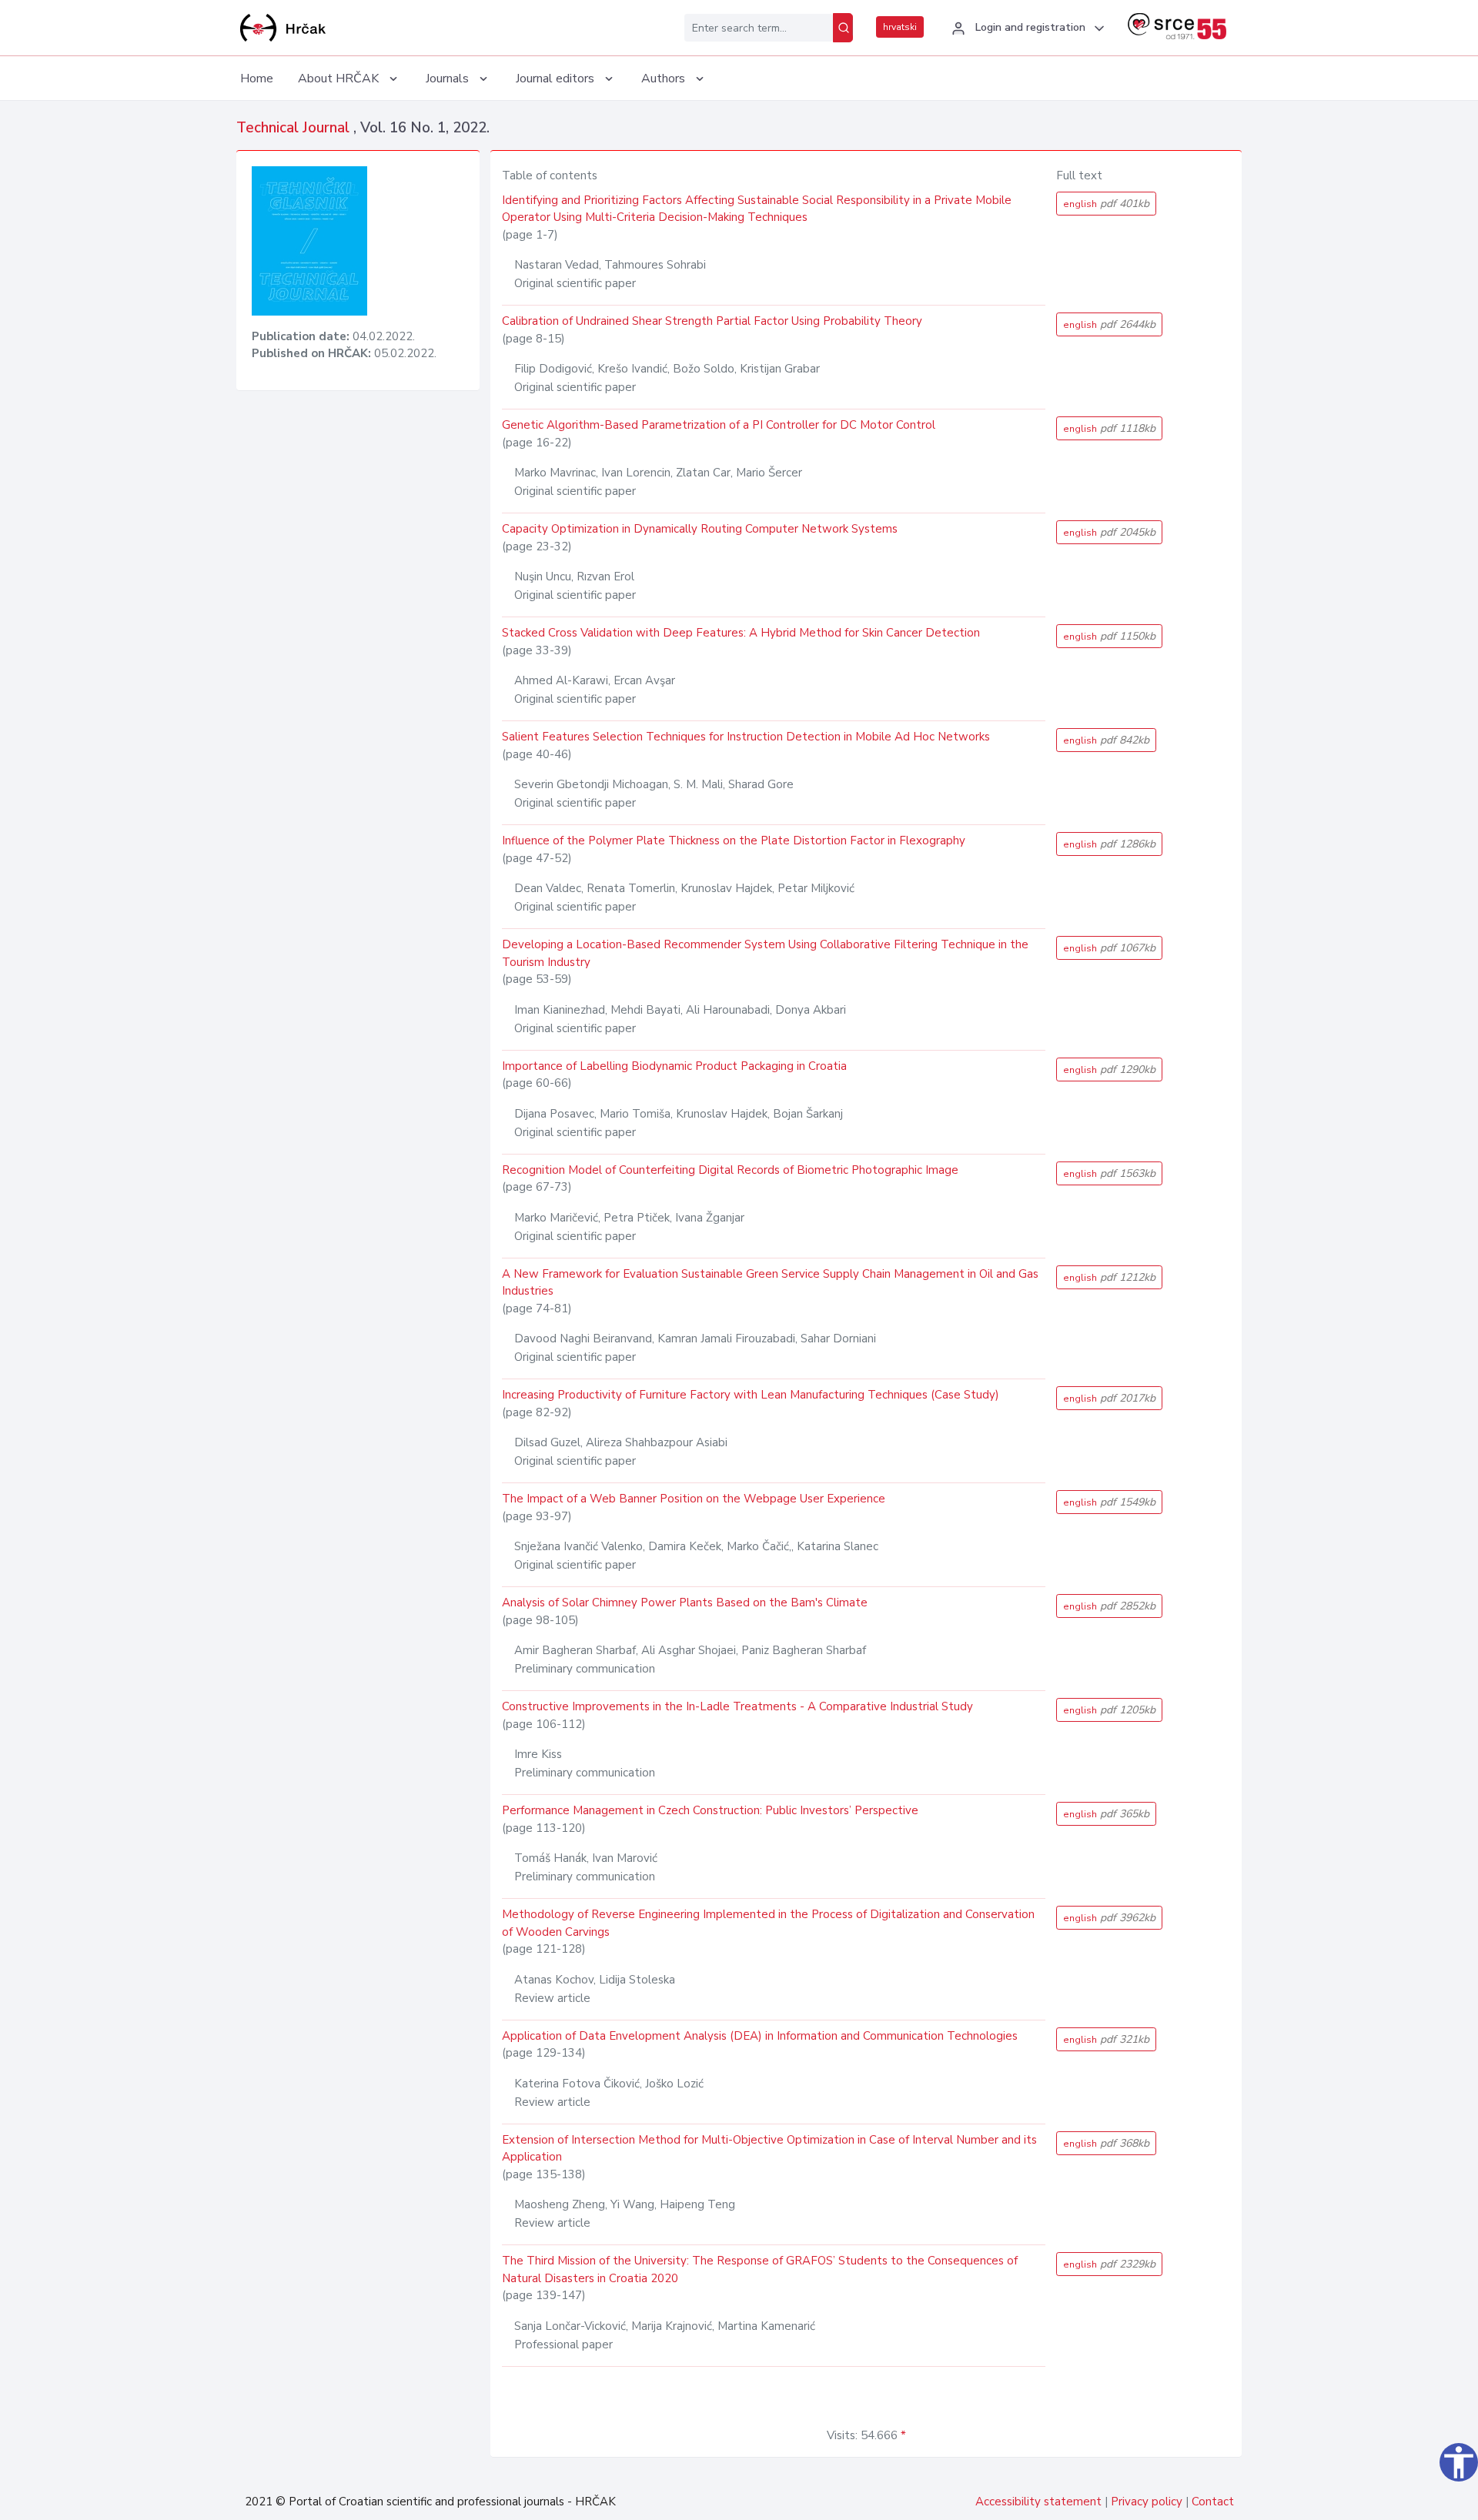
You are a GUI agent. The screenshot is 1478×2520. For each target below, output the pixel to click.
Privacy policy (1147, 2502)
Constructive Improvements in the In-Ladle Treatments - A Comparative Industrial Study (737, 1706)
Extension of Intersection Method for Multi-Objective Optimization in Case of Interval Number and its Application (769, 2149)
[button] (1026, 28)
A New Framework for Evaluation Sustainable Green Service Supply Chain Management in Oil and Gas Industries (770, 1283)
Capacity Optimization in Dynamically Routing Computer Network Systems (700, 529)
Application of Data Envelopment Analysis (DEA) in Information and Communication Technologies (760, 2036)
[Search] (843, 28)
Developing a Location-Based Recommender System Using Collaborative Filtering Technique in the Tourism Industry (765, 953)
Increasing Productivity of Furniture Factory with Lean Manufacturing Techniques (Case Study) (751, 1395)
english (1106, 204)
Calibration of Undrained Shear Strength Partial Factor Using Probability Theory (712, 321)
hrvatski (900, 27)
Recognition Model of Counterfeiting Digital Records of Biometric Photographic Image (730, 1170)
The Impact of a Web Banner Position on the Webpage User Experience (694, 1499)
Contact (1213, 2502)
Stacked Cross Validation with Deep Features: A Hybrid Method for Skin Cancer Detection (741, 633)
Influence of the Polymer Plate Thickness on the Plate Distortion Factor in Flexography (734, 841)
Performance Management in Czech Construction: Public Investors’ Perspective (710, 1810)
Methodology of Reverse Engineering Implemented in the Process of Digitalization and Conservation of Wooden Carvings (768, 1923)
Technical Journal (295, 128)
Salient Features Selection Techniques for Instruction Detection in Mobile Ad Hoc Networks (746, 737)
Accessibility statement (1038, 2502)
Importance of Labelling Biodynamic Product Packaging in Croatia (674, 1066)
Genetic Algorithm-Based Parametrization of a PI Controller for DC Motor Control (719, 425)
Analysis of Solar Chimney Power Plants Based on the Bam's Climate (685, 1603)
